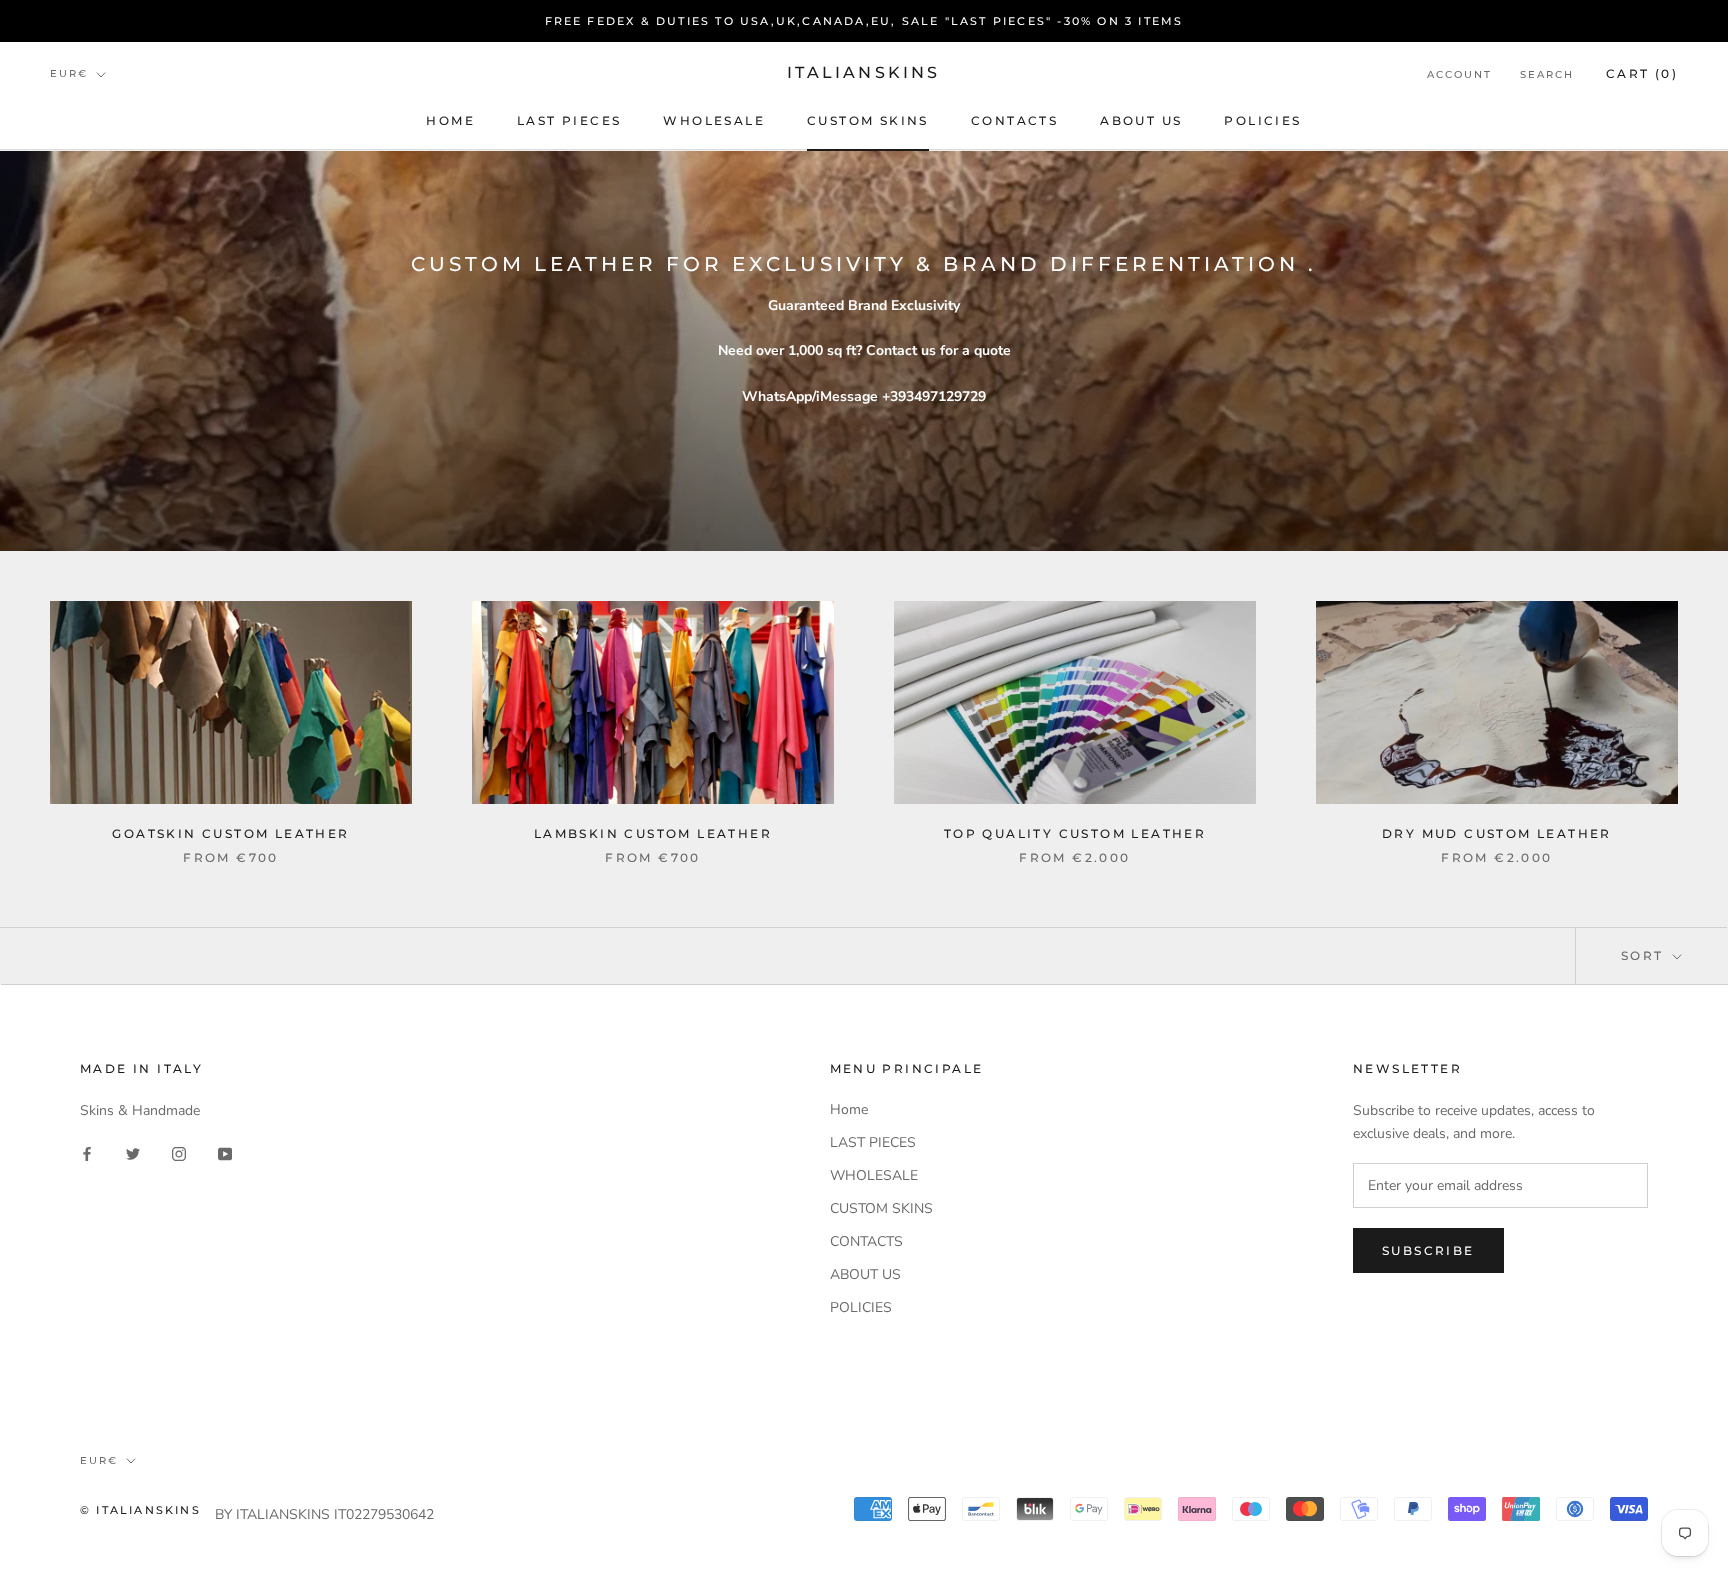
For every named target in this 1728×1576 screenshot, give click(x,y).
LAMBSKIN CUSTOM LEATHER (653, 833)
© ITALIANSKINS (140, 1510)
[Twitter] (133, 1153)
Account (1459, 74)
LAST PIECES (569, 120)
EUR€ (69, 74)
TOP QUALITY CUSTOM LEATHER (1075, 833)
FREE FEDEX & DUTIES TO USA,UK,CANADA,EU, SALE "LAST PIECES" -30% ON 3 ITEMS (864, 21)
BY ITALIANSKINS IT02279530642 (324, 1514)
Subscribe (1428, 1250)
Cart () (1642, 73)
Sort (1645, 955)
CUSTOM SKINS (868, 120)
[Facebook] (87, 1153)
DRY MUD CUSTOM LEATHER (1497, 833)
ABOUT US (1141, 120)
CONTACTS (1014, 120)
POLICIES (1262, 120)
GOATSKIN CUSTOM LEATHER (230, 833)
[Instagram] (179, 1153)
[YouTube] (225, 1153)
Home (450, 120)
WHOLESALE (714, 120)
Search (1547, 74)
